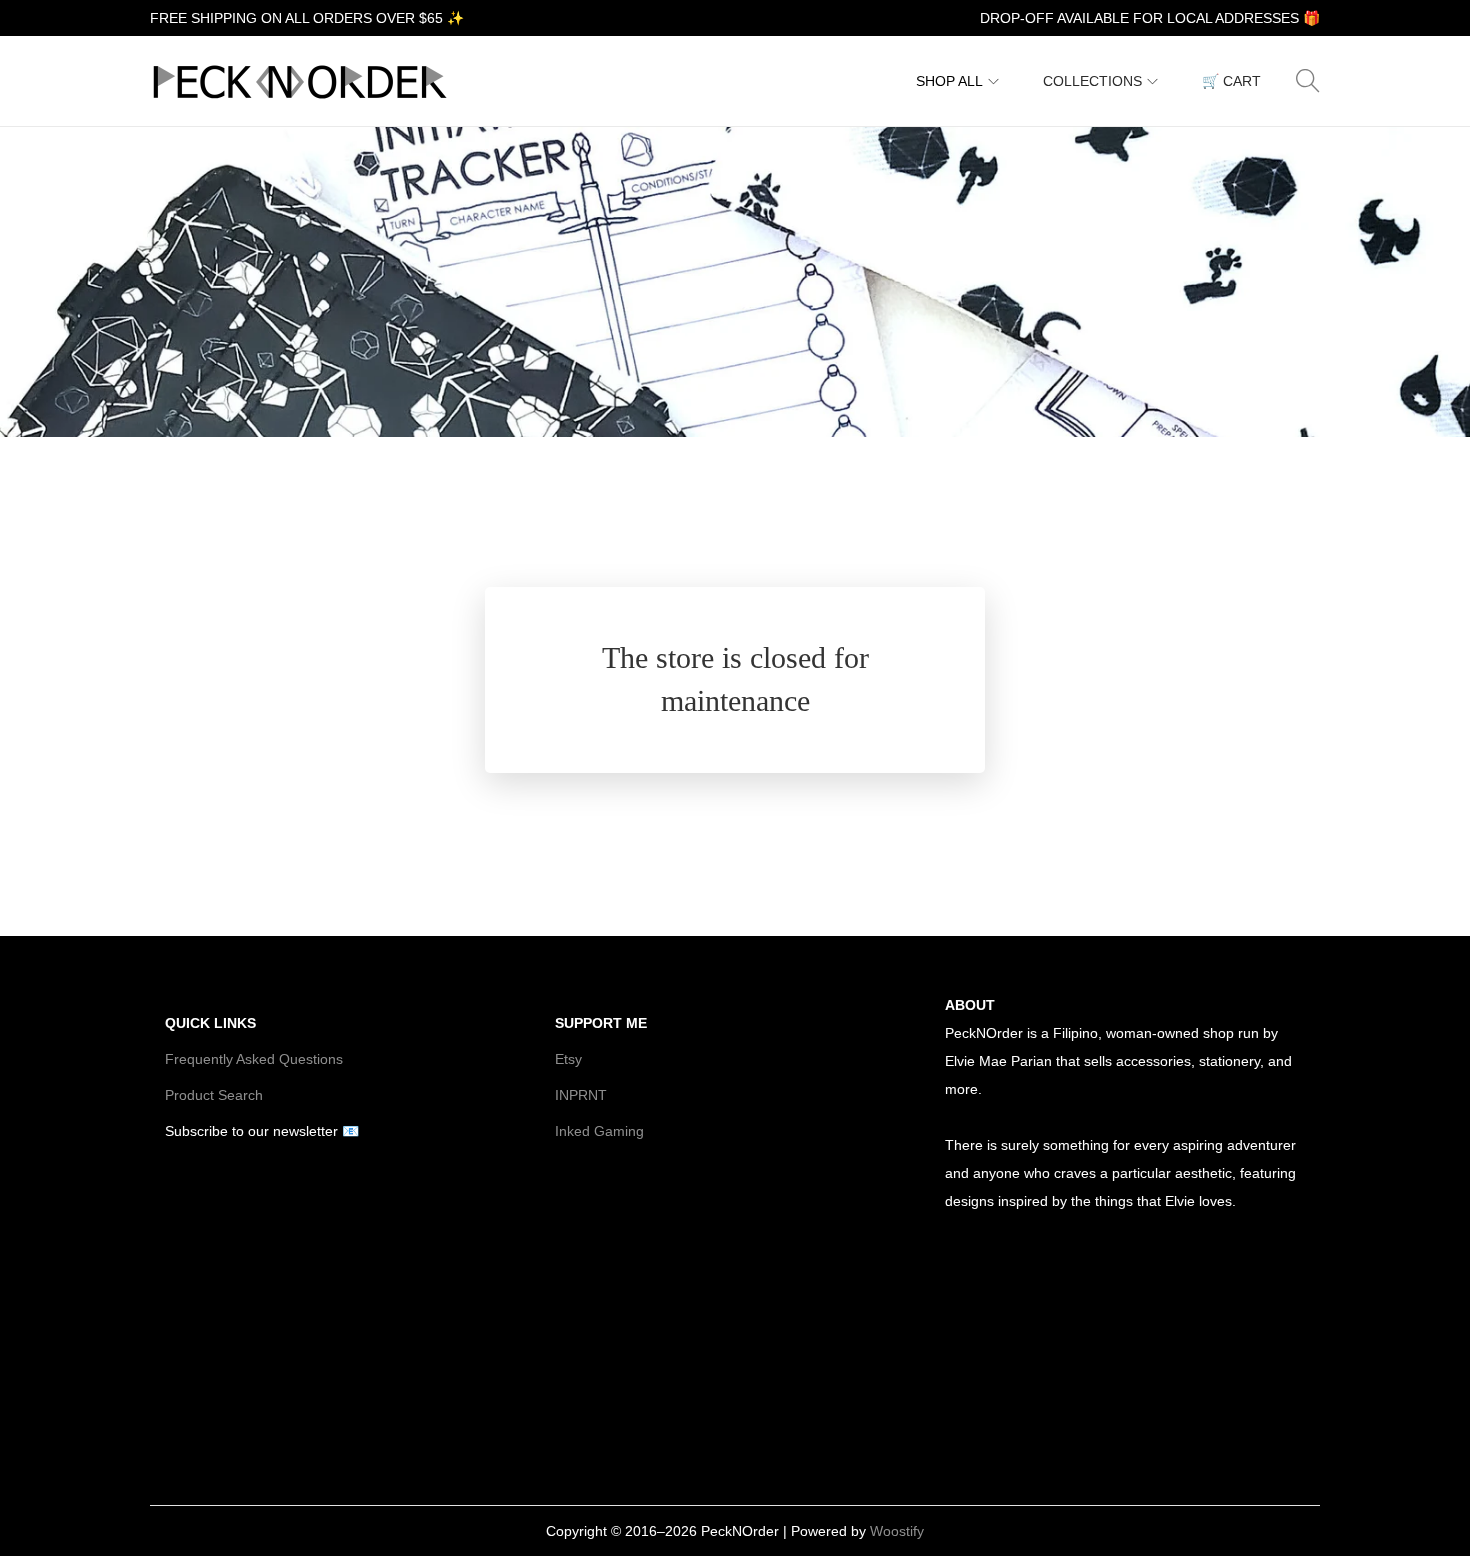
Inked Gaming (599, 1131)
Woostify (897, 1531)
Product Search (214, 1095)
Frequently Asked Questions (254, 1059)
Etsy (568, 1059)
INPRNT (581, 1095)
